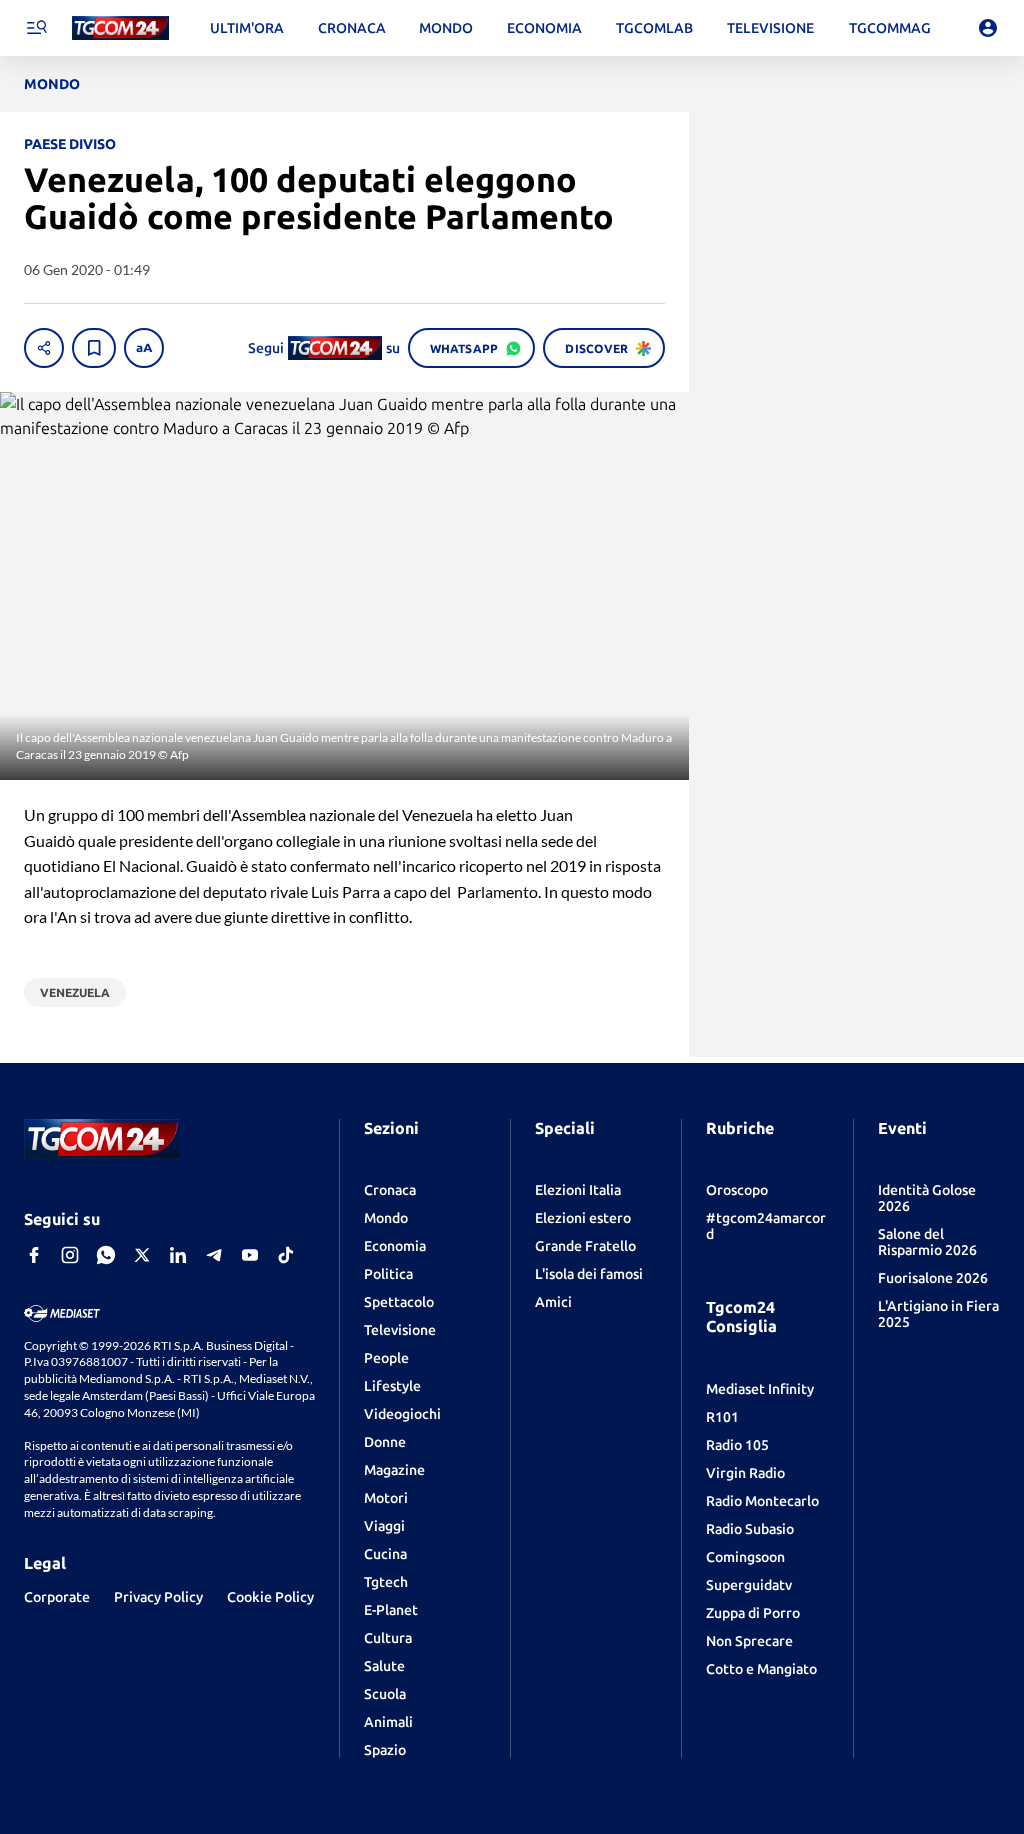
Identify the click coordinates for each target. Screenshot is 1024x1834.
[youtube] (250, 1255)
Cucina (385, 1554)
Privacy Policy (158, 1597)
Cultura (388, 1638)
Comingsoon (745, 1557)
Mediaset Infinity (760, 1389)
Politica (388, 1274)
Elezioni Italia (578, 1190)
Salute (384, 1666)
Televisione (400, 1330)
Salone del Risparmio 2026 (927, 1242)
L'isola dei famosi (589, 1274)
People (386, 1358)
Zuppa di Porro (753, 1613)
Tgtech (386, 1582)
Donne (385, 1442)
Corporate (57, 1597)
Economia (395, 1246)
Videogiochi (402, 1414)
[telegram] (214, 1255)
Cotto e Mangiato (761, 1669)
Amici (553, 1302)
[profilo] (988, 28)
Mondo (386, 1218)
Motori (386, 1498)
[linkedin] (178, 1255)
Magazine (394, 1470)
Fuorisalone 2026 (933, 1278)
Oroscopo (737, 1190)
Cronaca (390, 1190)
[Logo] (120, 28)
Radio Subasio (750, 1529)
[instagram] (70, 1255)
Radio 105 (737, 1445)
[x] (142, 1255)
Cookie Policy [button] (270, 1597)
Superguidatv (749, 1585)
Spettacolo (399, 1302)
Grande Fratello (585, 1246)
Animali (388, 1722)
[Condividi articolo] (44, 348)
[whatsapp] (106, 1255)
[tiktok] (286, 1255)
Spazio (385, 1750)
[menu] (36, 28)
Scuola (385, 1694)
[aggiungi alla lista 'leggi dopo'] (94, 348)
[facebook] (34, 1255)
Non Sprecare (749, 1641)
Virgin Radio (745, 1473)
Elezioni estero (583, 1218)
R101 (722, 1417)
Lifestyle (392, 1386)
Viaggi (384, 1526)
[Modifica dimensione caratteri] (144, 348)
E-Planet (391, 1610)
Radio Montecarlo (762, 1501)
